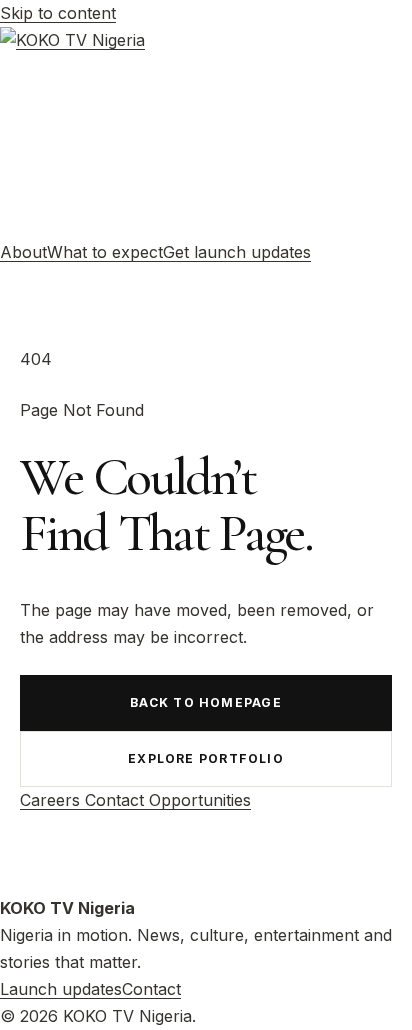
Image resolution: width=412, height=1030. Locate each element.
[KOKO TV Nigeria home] (206, 133)
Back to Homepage (205, 702)
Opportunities (200, 800)
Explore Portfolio (206, 758)
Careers (52, 800)
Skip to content (58, 13)
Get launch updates (237, 252)
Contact (117, 800)
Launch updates (61, 989)
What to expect (105, 252)
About (23, 252)
